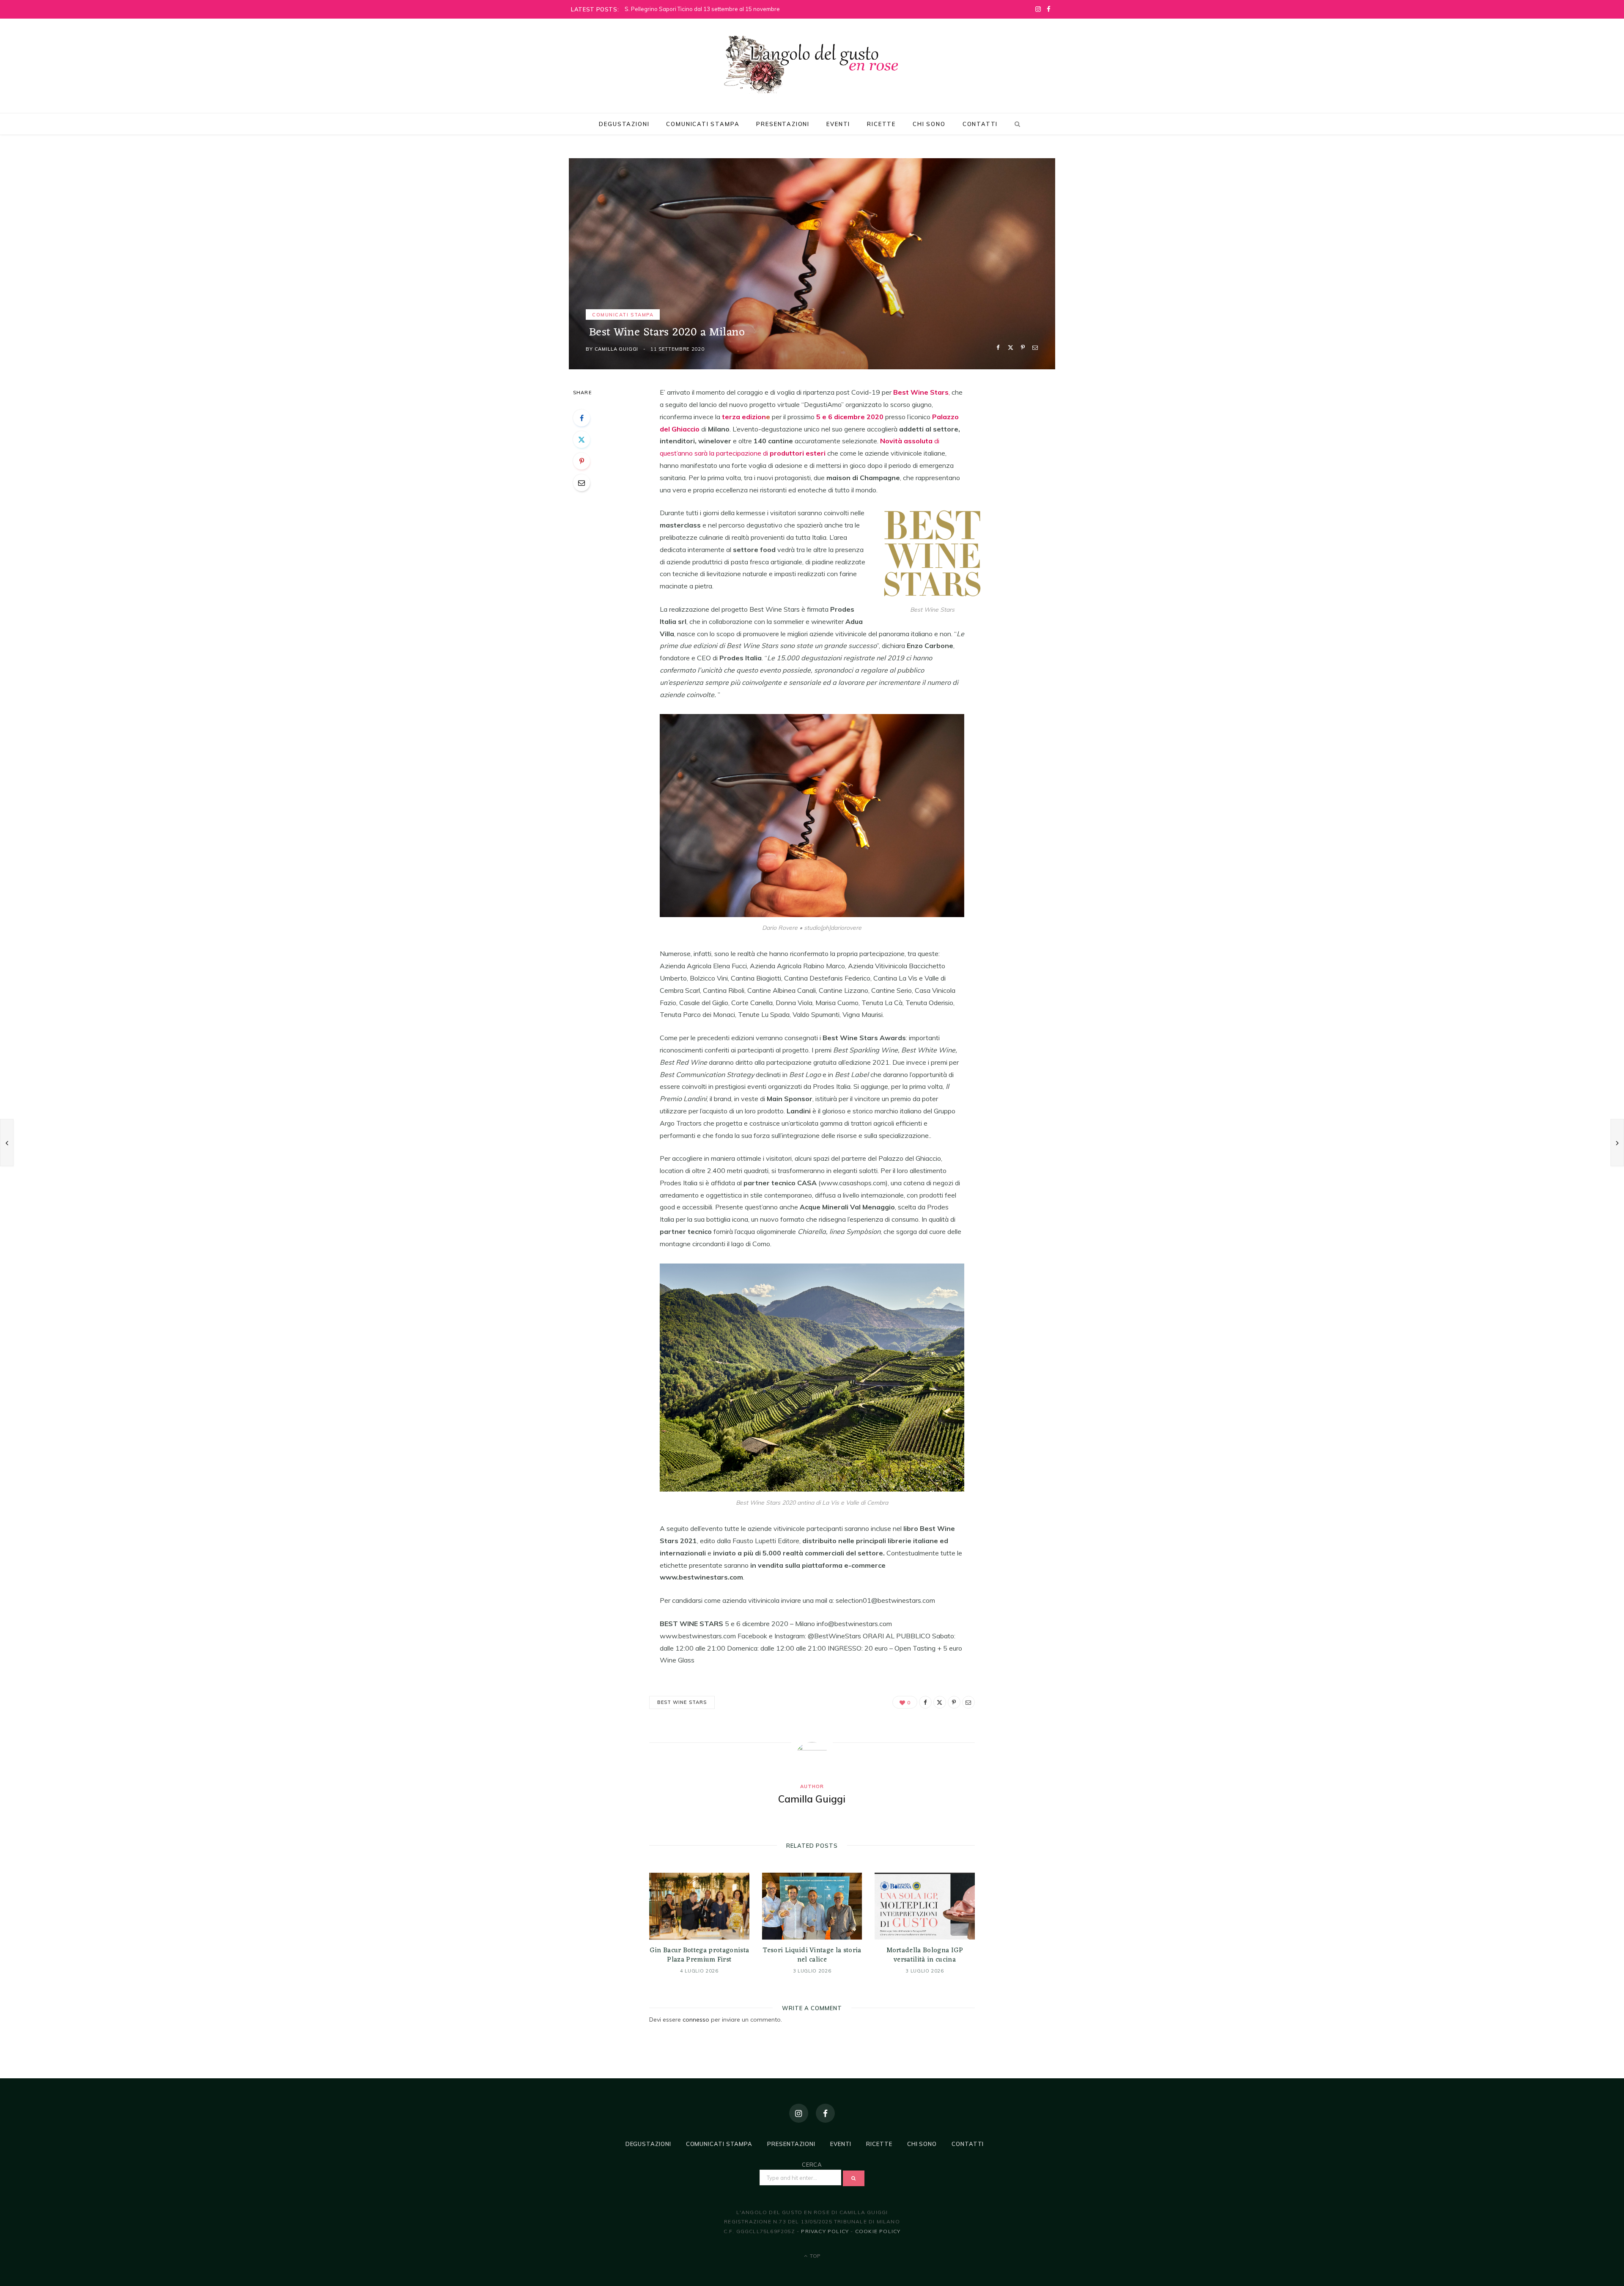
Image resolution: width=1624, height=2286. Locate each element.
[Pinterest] (1023, 348)
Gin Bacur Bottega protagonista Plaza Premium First (700, 1955)
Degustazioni (624, 124)
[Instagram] (799, 2113)
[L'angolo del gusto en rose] (812, 65)
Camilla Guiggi (617, 349)
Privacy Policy (825, 2231)
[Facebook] (998, 348)
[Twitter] (1011, 348)
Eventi (838, 124)
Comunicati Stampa (703, 124)
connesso (696, 2019)
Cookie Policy (878, 2231)
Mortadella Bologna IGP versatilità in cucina (925, 1955)
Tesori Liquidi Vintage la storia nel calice (812, 1955)
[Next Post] (1617, 1143)
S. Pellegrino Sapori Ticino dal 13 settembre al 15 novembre (702, 9)
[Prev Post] (7, 1143)
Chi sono (929, 124)
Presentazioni (783, 124)
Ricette (881, 124)
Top (814, 2256)
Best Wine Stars (682, 1702)
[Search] (1016, 124)
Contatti (980, 124)
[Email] (1035, 348)
